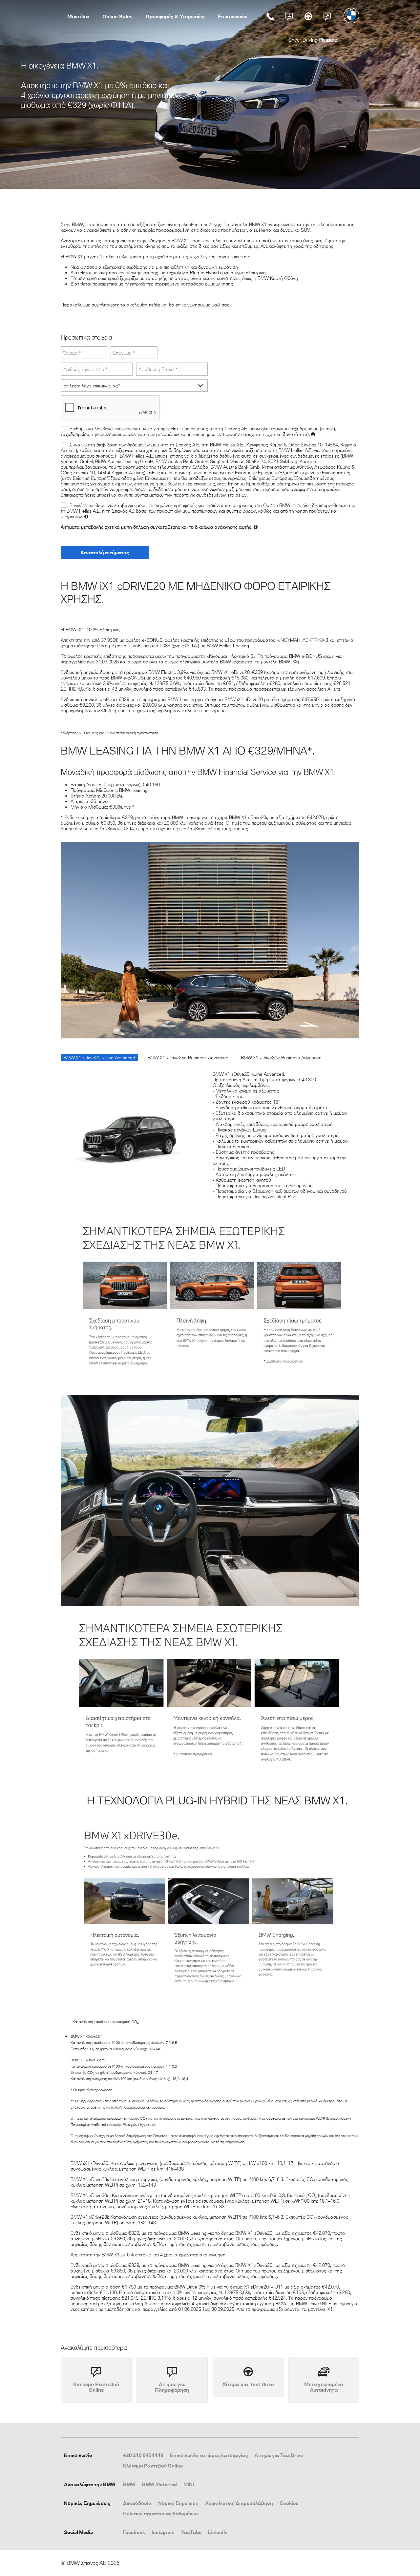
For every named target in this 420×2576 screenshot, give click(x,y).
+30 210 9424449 (143, 2455)
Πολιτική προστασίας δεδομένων (161, 2514)
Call (270, 16)
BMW (129, 2484)
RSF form (327, 16)
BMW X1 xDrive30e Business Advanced (281, 1058)
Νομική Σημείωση (178, 2503)
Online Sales (117, 16)
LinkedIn (218, 2532)
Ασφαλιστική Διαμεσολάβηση (239, 2503)
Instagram (163, 2532)
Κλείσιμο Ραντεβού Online (153, 2466)
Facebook (134, 2532)
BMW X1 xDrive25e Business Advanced (188, 1058)
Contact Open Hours (289, 16)
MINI (189, 2484)
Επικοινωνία (232, 16)
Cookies (289, 2503)
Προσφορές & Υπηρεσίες (175, 16)
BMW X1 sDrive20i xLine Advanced (99, 1058)
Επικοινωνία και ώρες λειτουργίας (209, 2455)
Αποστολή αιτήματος (105, 552)
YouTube (191, 2532)
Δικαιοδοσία (137, 2503)
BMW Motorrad (159, 2484)
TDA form (308, 16)
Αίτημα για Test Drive (279, 2455)
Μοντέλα (78, 16)
